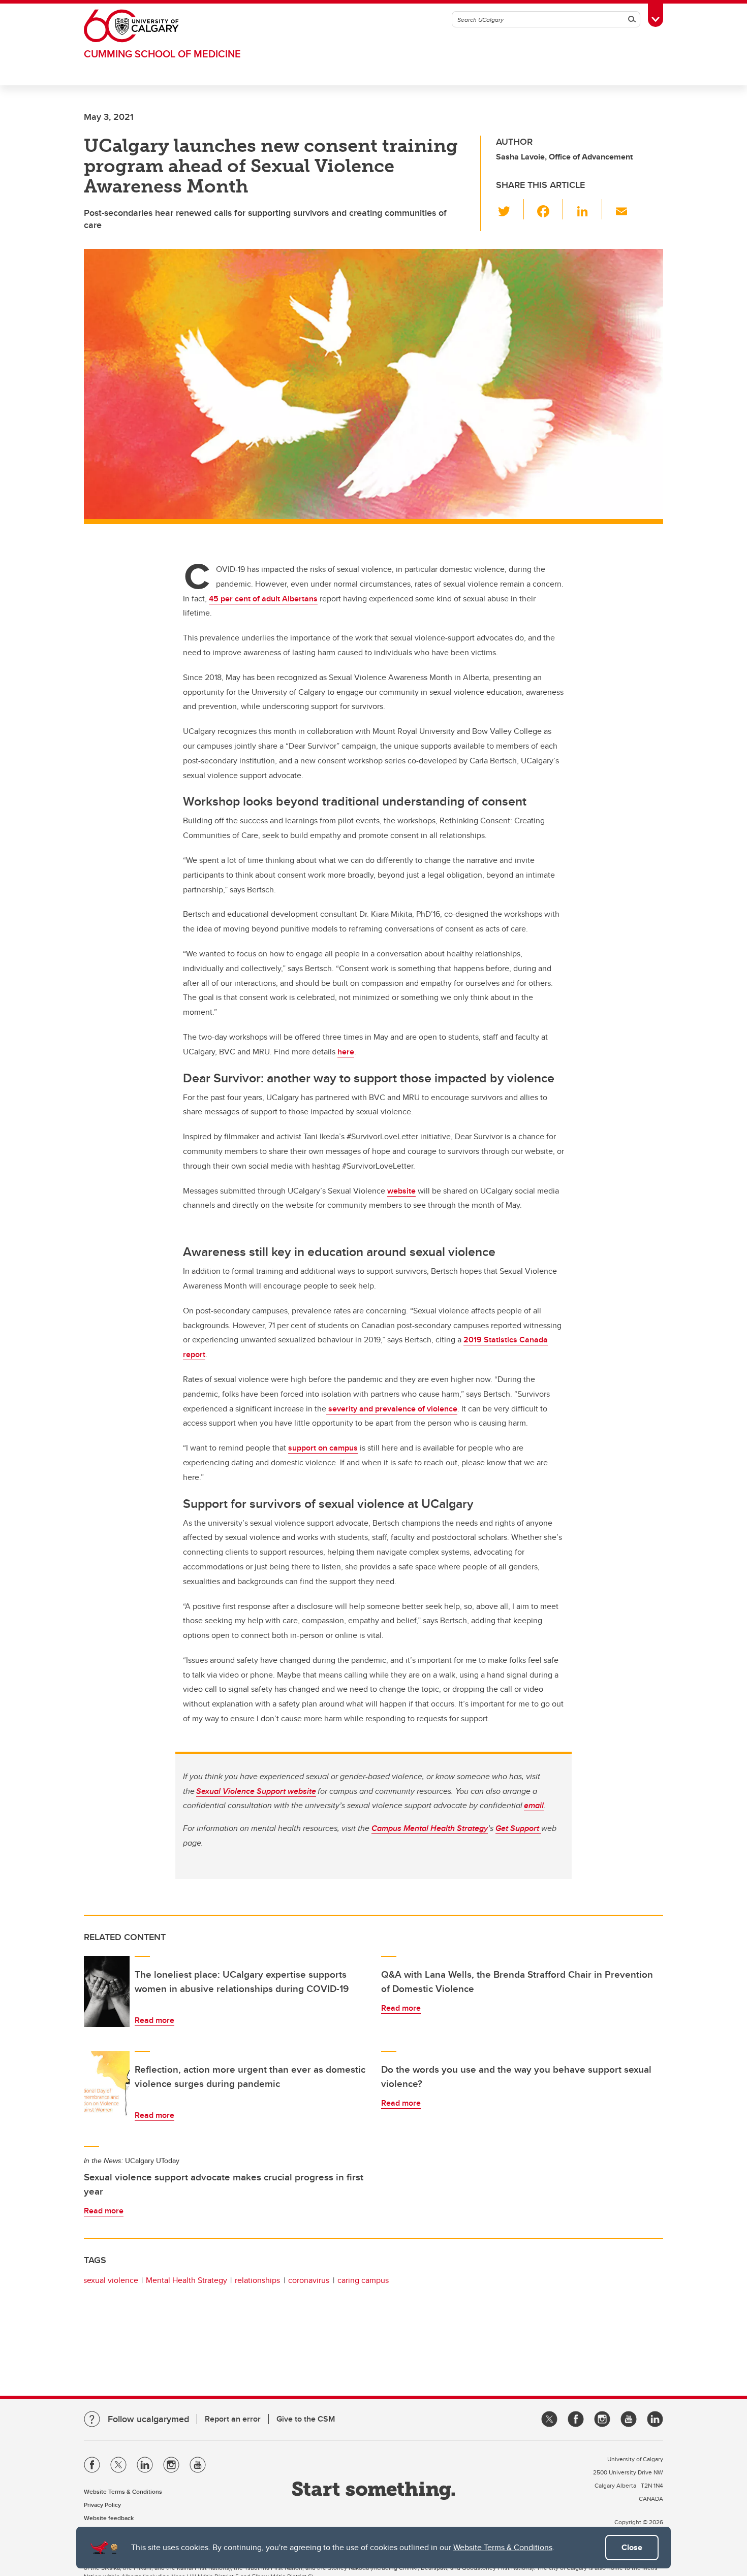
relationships (257, 2280)
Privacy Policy (102, 2505)
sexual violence (111, 2280)
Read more (154, 2020)
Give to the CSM (306, 2419)
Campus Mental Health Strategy (430, 1828)
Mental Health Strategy (186, 2280)
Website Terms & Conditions (503, 2547)
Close (632, 2547)
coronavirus (309, 2280)
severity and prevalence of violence (392, 1409)
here (346, 1052)
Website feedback (109, 2518)
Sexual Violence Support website (256, 1791)
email (534, 1805)
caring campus (363, 2280)
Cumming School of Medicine (162, 54)
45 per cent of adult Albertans (263, 599)
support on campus (323, 1448)
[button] (510, 209)
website (401, 1191)
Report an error (233, 2419)
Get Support (518, 1828)
